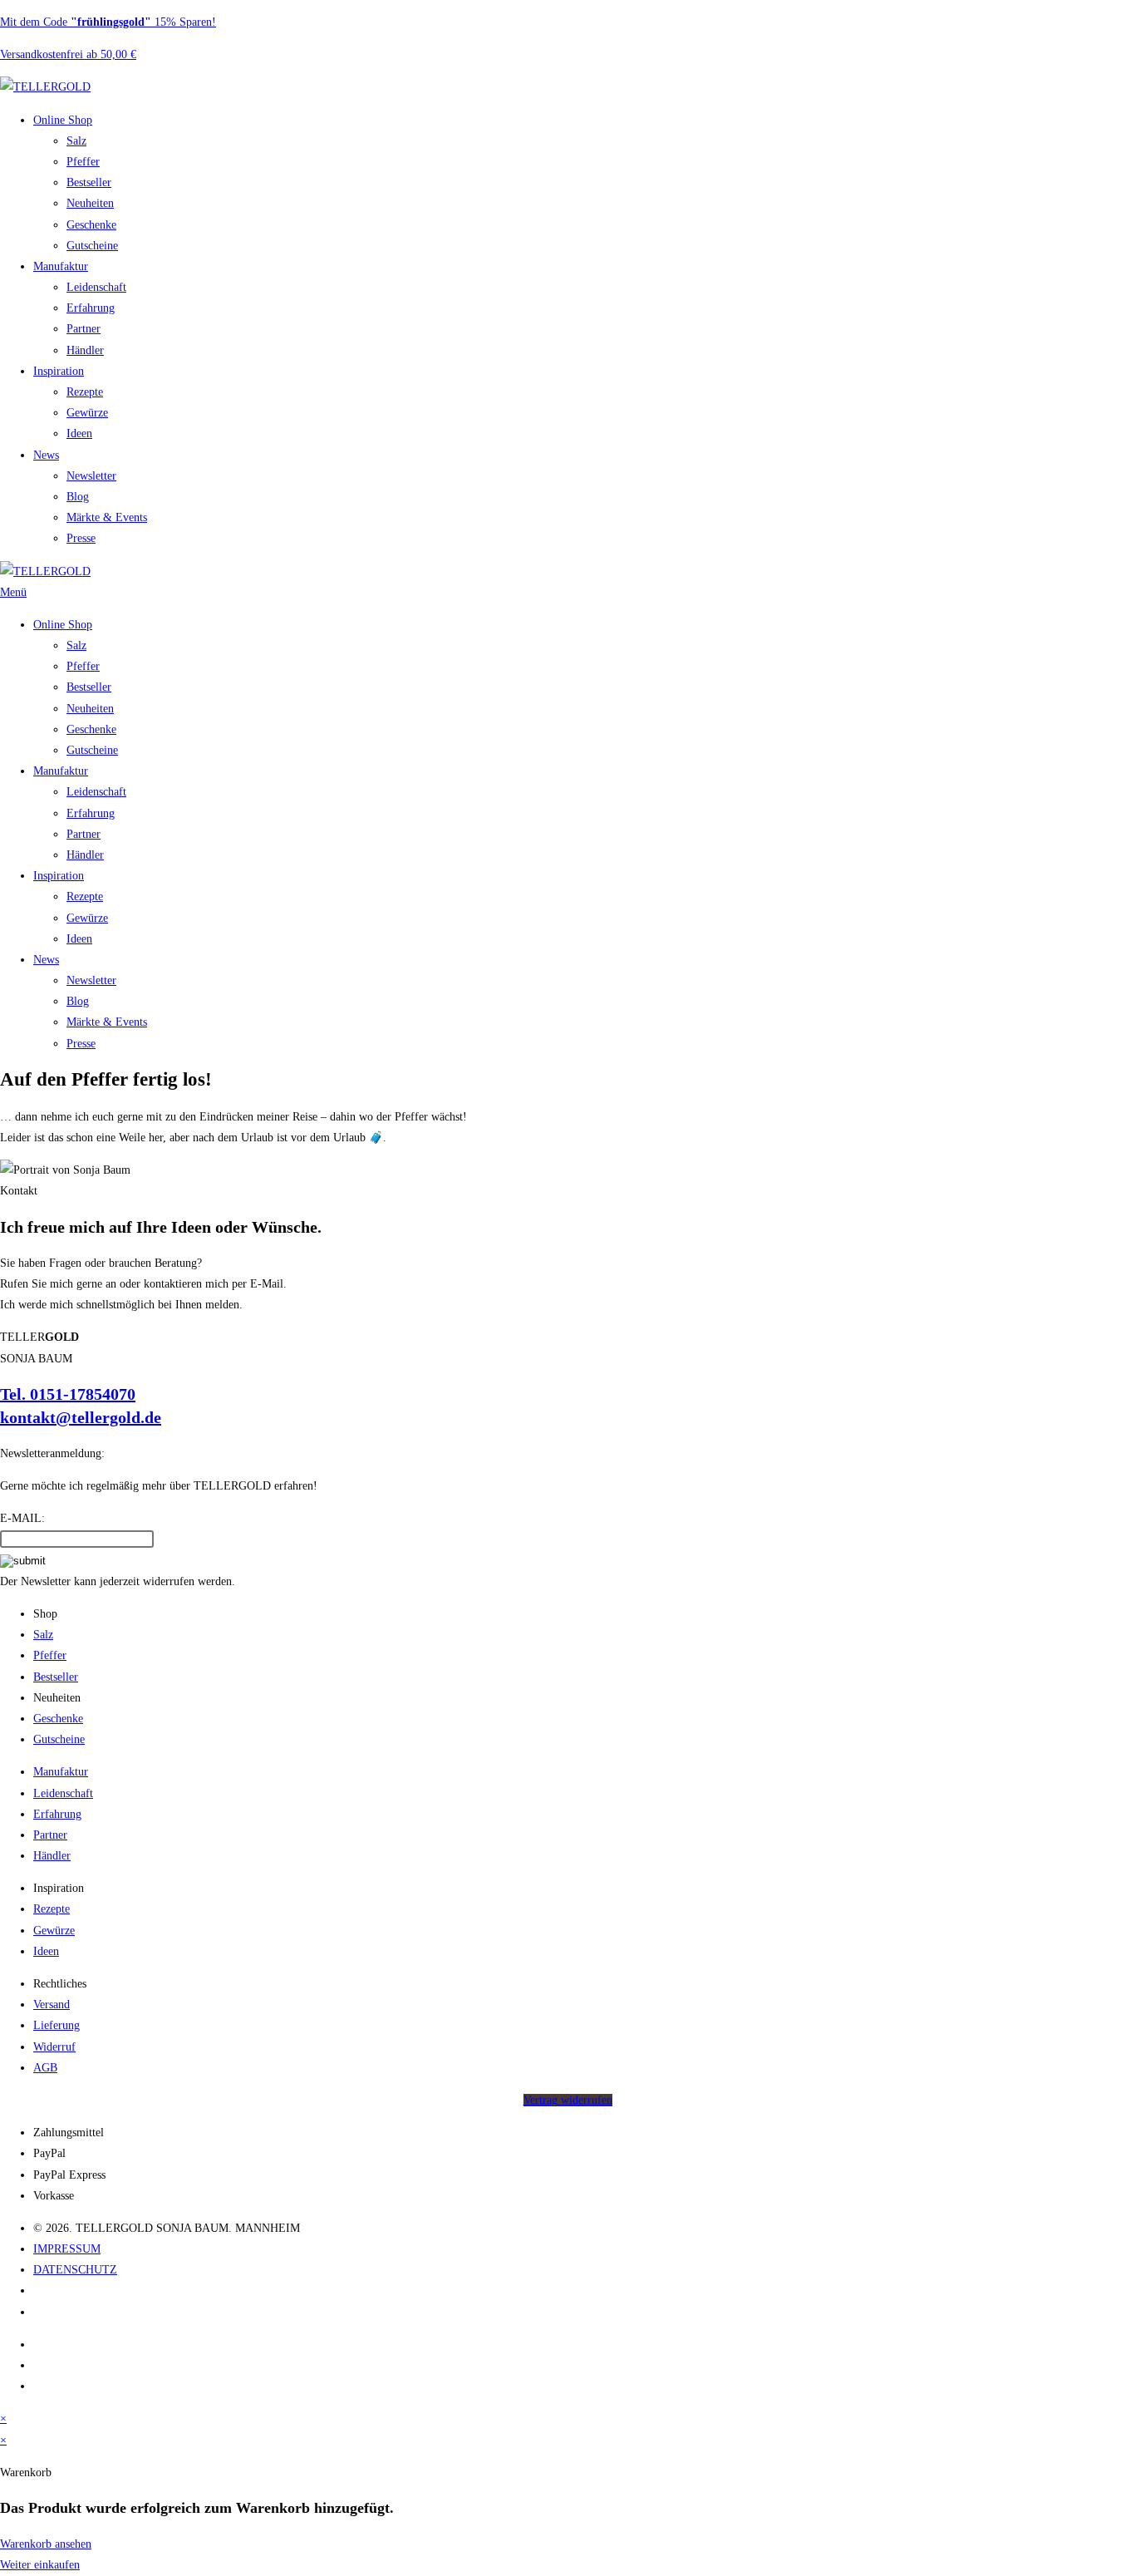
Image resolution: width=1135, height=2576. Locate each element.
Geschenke (91, 225)
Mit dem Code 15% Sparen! (108, 22)
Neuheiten (90, 203)
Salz (76, 141)
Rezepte (85, 392)
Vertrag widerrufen (568, 2100)
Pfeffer (83, 162)
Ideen (79, 433)
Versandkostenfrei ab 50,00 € (68, 54)
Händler (85, 350)
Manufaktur (61, 266)
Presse (81, 538)
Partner (84, 329)
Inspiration (59, 371)
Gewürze (87, 413)
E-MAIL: (22, 1518)
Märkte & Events (107, 517)
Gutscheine (92, 246)
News (46, 455)
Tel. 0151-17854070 (68, 1394)
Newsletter (91, 476)
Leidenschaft (96, 287)
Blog (78, 497)
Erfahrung (91, 308)
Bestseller (89, 182)
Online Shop (63, 120)
